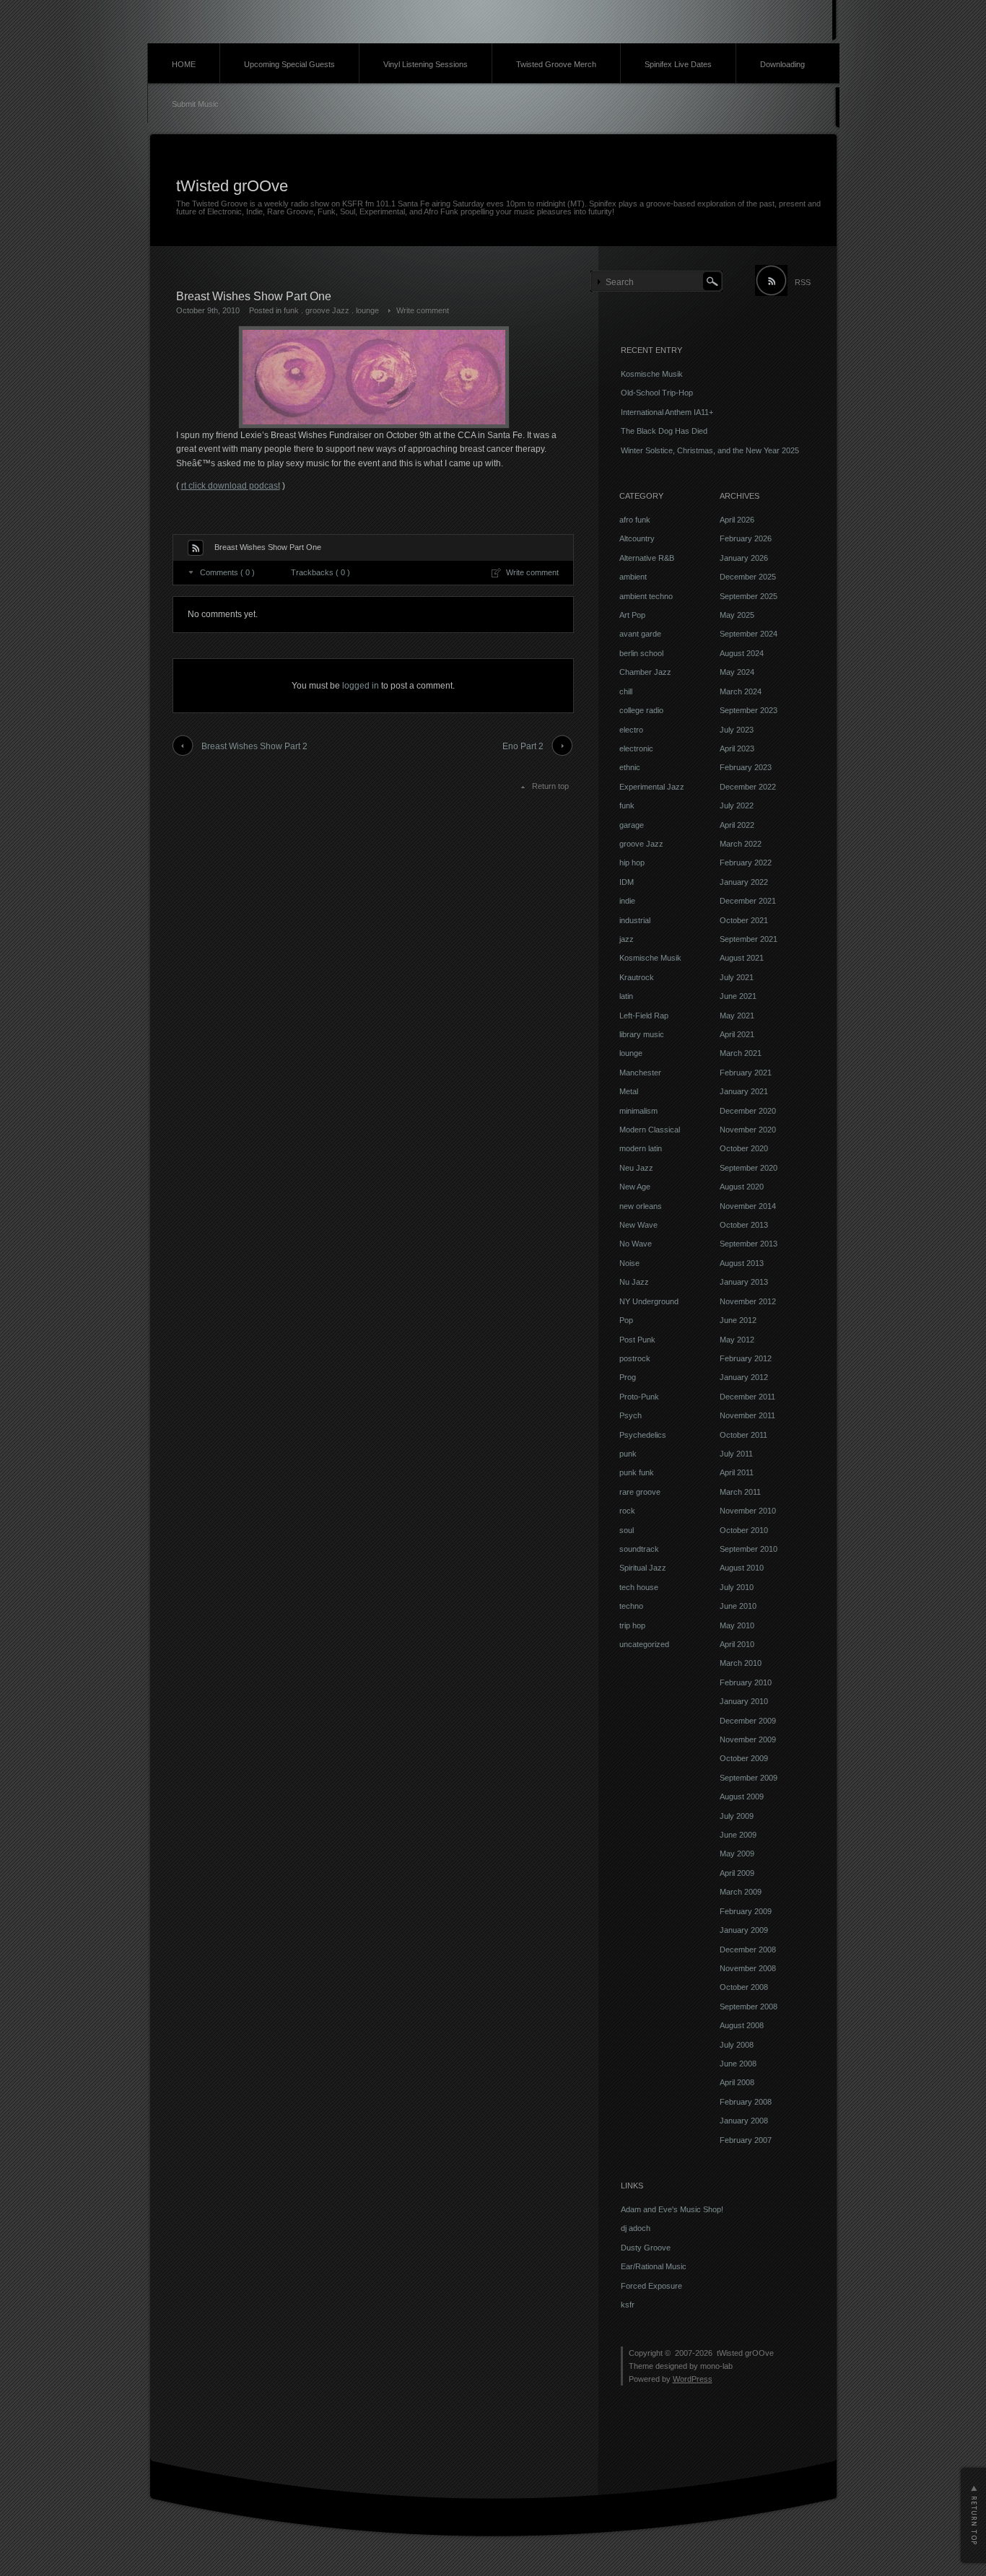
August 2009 (742, 1796)
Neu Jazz (636, 1168)
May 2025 (737, 615)
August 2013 (742, 1263)
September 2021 (749, 939)
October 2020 (744, 1148)
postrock (635, 1358)
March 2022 (741, 844)
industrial (635, 920)
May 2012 (737, 1340)
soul (627, 1530)
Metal (629, 1091)
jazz (627, 939)
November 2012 (748, 1301)
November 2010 (748, 1511)
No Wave (636, 1244)
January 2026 (744, 558)
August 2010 (742, 1568)
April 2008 (737, 2082)
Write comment (423, 310)
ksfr (628, 2305)
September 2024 (749, 634)
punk (628, 1454)
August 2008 (742, 2025)
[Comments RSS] (196, 548)
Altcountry (637, 538)
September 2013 (749, 1244)
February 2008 (746, 2102)
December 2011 (747, 1397)
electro (631, 730)
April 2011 (737, 1472)
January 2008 (744, 2121)
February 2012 (746, 1358)
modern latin (641, 1148)
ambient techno (646, 596)
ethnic (630, 767)
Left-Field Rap (644, 1016)
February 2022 (746, 863)
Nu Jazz (634, 1282)
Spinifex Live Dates (678, 64)
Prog (628, 1377)
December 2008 (748, 1950)
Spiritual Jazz (643, 1568)
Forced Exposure (651, 2286)
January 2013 (744, 1282)
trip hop (632, 1625)
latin (626, 996)
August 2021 (742, 958)
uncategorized (644, 1644)
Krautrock (637, 977)
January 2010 (744, 1701)
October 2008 (744, 1987)
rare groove (640, 1492)
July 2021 (737, 977)
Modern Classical (650, 1130)
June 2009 (738, 1835)
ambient (633, 577)
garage (632, 825)
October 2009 (744, 1758)
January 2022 (744, 882)
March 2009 (741, 1892)
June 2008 (738, 2064)
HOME (184, 64)
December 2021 (748, 901)
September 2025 (749, 596)
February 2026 (746, 538)
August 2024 (742, 653)
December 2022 (748, 787)
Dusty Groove (646, 2248)
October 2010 (744, 1530)
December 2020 (748, 1111)
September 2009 (749, 1778)
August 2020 (742, 1187)
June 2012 (738, 1320)
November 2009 (748, 1739)
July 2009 (737, 1816)
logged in (361, 686)
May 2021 (737, 1016)
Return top (550, 786)
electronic (636, 748)
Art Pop (632, 615)
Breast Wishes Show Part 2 (254, 746)
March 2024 (741, 691)
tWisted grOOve (232, 186)
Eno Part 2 (523, 746)
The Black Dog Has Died (664, 431)
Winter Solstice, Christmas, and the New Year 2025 (710, 450)
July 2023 (737, 730)
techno (631, 1606)
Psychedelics (643, 1435)
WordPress (693, 2379)
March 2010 (741, 1663)
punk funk (637, 1472)
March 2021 (741, 1053)
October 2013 (744, 1225)
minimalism (638, 1111)
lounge (367, 310)
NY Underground (649, 1301)
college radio (641, 710)
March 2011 (740, 1492)
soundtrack (639, 1549)
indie (627, 901)
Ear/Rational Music (654, 2266)
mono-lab (716, 2366)
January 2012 (744, 1377)
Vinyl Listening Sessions (426, 64)
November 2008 (748, 1968)
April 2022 (737, 825)
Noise (629, 1263)
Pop (626, 1320)
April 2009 (737, 1873)
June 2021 (738, 996)
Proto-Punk (639, 1397)
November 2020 (748, 1130)
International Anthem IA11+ (667, 412)
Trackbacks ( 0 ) (320, 572)
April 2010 (737, 1644)
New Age (635, 1187)
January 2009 (744, 1930)
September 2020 (749, 1168)
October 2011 (743, 1435)
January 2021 (744, 1091)
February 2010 (746, 1682)
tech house (639, 1587)
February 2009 (746, 1911)
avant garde (640, 634)
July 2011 (736, 1454)
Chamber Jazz (645, 672)
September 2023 (749, 710)
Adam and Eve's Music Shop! (672, 2209)
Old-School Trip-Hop (657, 393)
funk (291, 310)
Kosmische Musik (652, 374)
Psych (631, 1415)
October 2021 (744, 920)
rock (627, 1511)
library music (642, 1034)
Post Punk (637, 1340)
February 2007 (746, 2140)
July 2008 (737, 2045)
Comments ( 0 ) (227, 572)
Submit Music (195, 104)
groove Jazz (327, 310)
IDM (627, 882)
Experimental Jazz (652, 787)
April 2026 (737, 520)
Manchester (640, 1073)
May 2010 (737, 1625)
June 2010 (738, 1606)
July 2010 (737, 1587)
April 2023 (737, 748)
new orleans (641, 1206)
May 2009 (737, 1854)
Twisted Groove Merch (556, 64)
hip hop (632, 863)
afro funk (635, 520)
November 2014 (748, 1206)
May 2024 (737, 672)
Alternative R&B (647, 558)
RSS (803, 282)
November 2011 (747, 1415)
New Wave (638, 1225)
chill (626, 691)
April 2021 (737, 1034)
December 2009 (748, 1721)
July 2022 (737, 805)
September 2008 (749, 2007)
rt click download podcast (231, 486)
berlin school (641, 653)
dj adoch (636, 2228)
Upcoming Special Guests (289, 64)
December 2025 (748, 577)
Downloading (782, 64)
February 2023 (746, 767)
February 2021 (746, 1073)
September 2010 (749, 1549)
